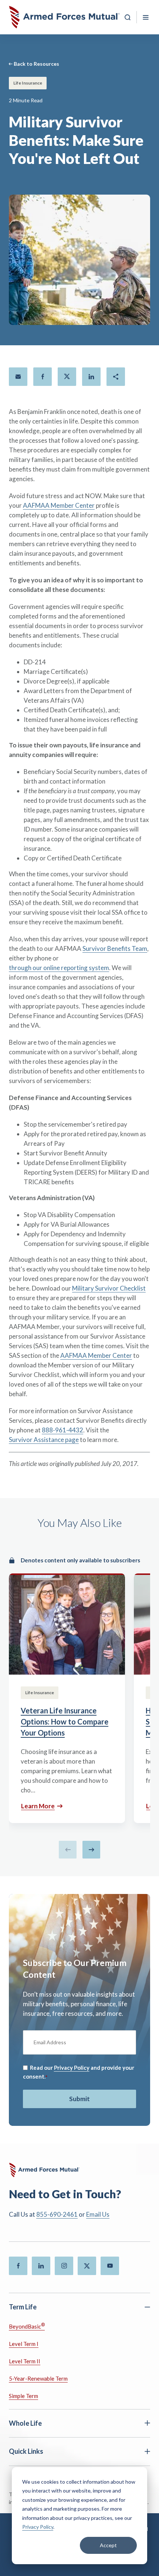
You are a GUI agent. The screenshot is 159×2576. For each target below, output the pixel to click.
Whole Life (25, 2423)
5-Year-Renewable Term (38, 2378)
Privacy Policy (38, 2527)
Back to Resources (36, 64)
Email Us (98, 2214)
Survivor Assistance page (44, 1440)
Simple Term (23, 2396)
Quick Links (26, 2451)
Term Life (23, 2307)
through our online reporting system (59, 968)
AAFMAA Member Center (59, 505)
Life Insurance (28, 83)
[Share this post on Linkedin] (91, 377)
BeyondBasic (27, 2326)
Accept (108, 2545)
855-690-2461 (57, 2214)
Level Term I (24, 2344)
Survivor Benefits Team (115, 948)
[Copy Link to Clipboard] (116, 377)
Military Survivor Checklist (109, 1288)
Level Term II (25, 2361)
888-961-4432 (62, 1430)
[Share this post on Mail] (18, 377)
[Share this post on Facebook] (43, 377)
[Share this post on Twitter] (67, 377)
